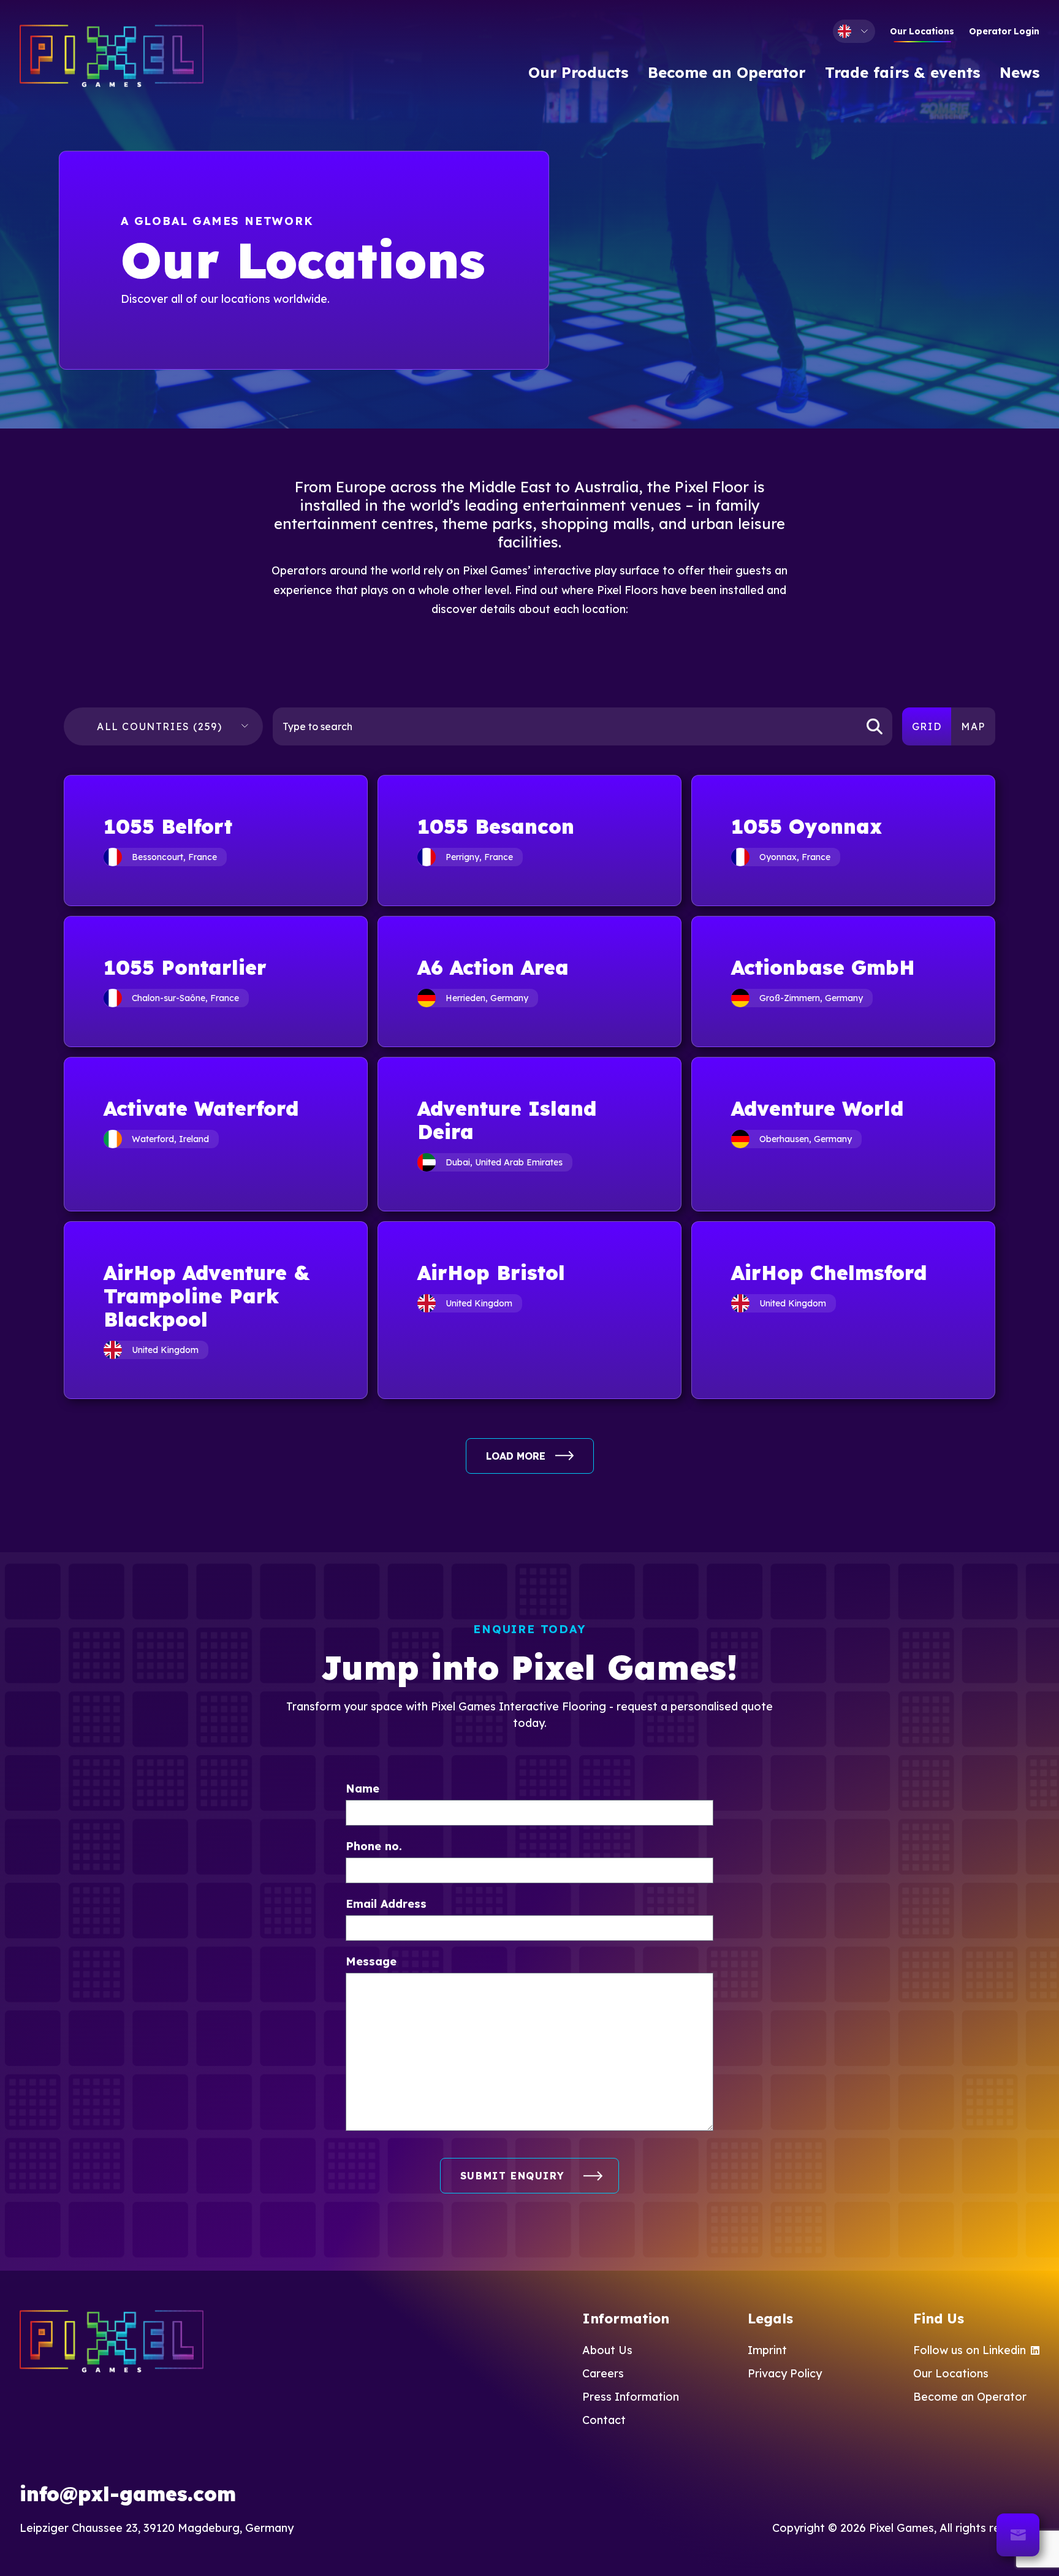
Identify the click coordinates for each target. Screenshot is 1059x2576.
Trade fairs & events (902, 72)
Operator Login (1004, 31)
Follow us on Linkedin (970, 2350)
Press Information (631, 2397)
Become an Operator (727, 72)
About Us (607, 2350)
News (1019, 72)
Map (973, 726)
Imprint (767, 2350)
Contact (604, 2420)
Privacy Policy (785, 2373)
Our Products (578, 72)
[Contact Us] (1018, 2535)
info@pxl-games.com (128, 2494)
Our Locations (922, 31)
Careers (603, 2373)
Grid (927, 726)
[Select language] (854, 31)
